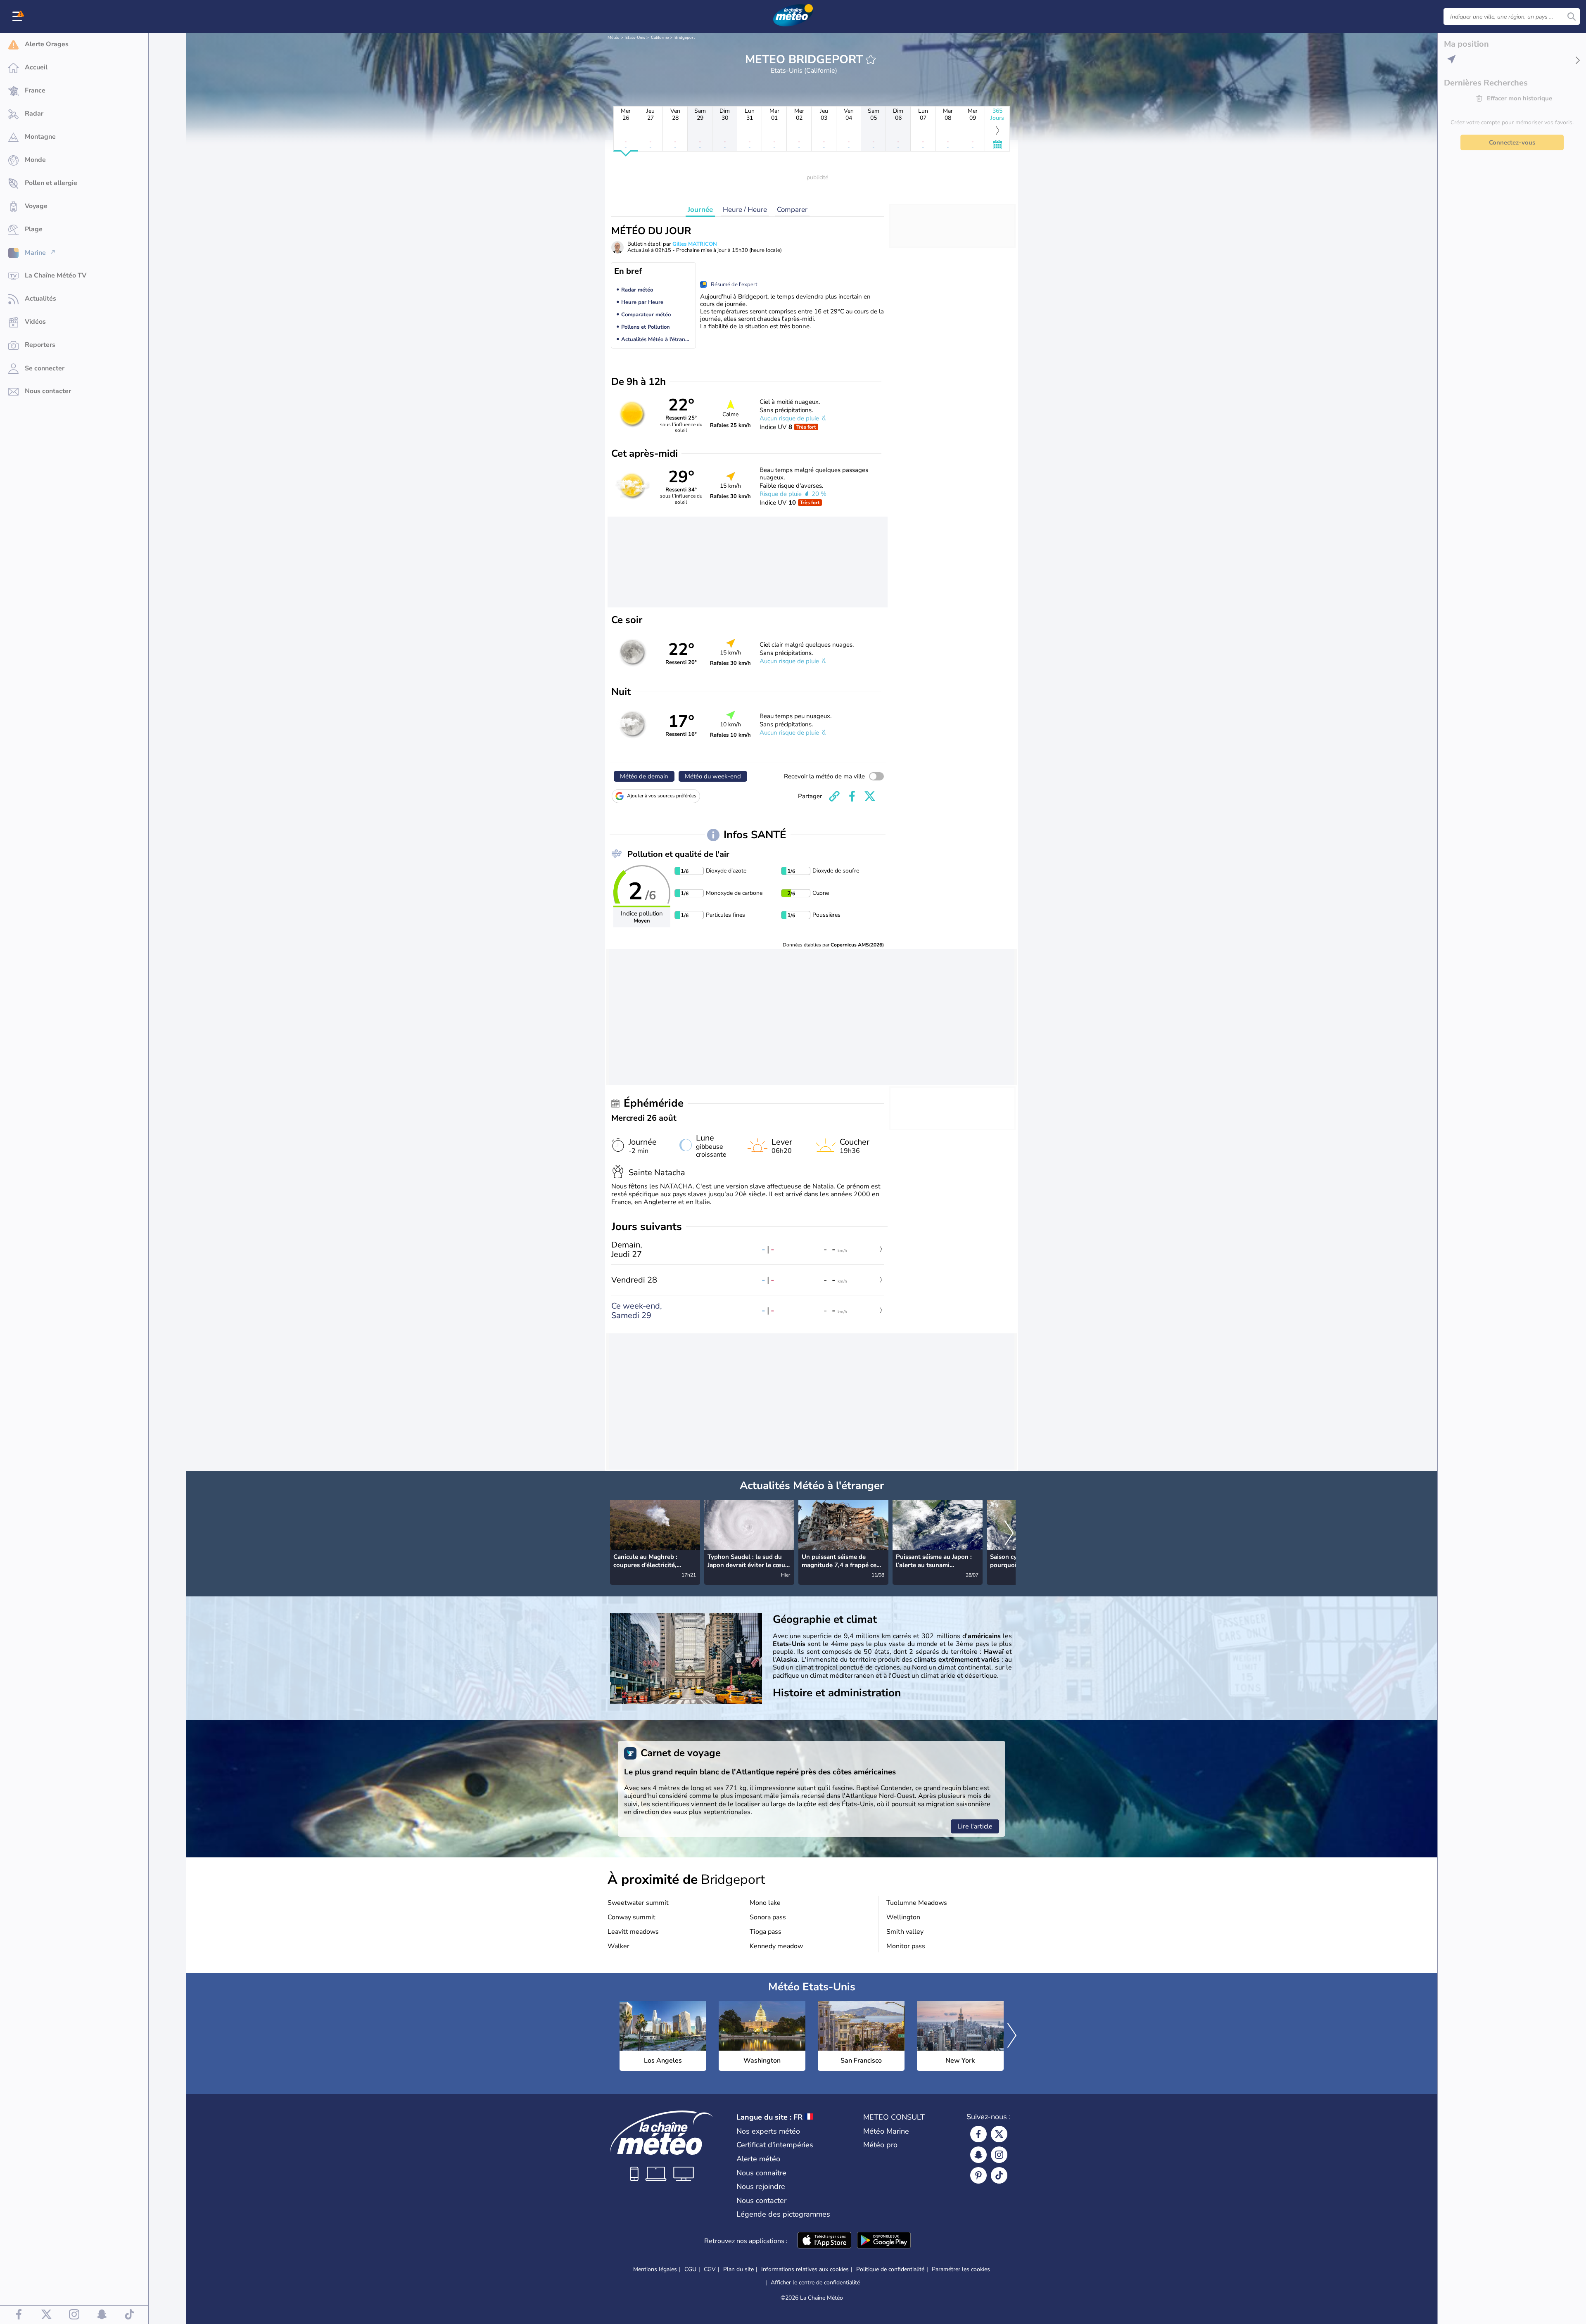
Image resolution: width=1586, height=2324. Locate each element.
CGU (690, 2269)
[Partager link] (834, 796)
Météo (614, 38)
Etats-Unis (635, 38)
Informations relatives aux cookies (805, 2269)
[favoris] (871, 59)
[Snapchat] (978, 2155)
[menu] (19, 17)
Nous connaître (761, 2173)
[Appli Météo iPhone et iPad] (824, 2241)
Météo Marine (886, 2131)
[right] (1009, 1534)
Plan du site (738, 2269)
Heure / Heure (745, 210)
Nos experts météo (768, 2131)
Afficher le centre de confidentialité (815, 2283)
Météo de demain (644, 776)
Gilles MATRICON (695, 244)
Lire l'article (975, 1826)
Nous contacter (761, 2201)
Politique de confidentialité (890, 2269)
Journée (700, 210)
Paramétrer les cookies (961, 2269)
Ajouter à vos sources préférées (662, 796)
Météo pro (880, 2145)
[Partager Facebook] (852, 796)
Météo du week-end (713, 776)
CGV (710, 2269)
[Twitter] (999, 2134)
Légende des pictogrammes (783, 2214)
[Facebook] (978, 2134)
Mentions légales (655, 2269)
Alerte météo (758, 2159)
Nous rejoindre (761, 2186)
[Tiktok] (999, 2175)
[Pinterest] (978, 2175)
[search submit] (1572, 17)
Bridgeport (685, 38)
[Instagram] (999, 2155)
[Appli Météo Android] (884, 2241)
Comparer (792, 210)
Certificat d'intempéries (775, 2145)
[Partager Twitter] (870, 796)
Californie (660, 38)
